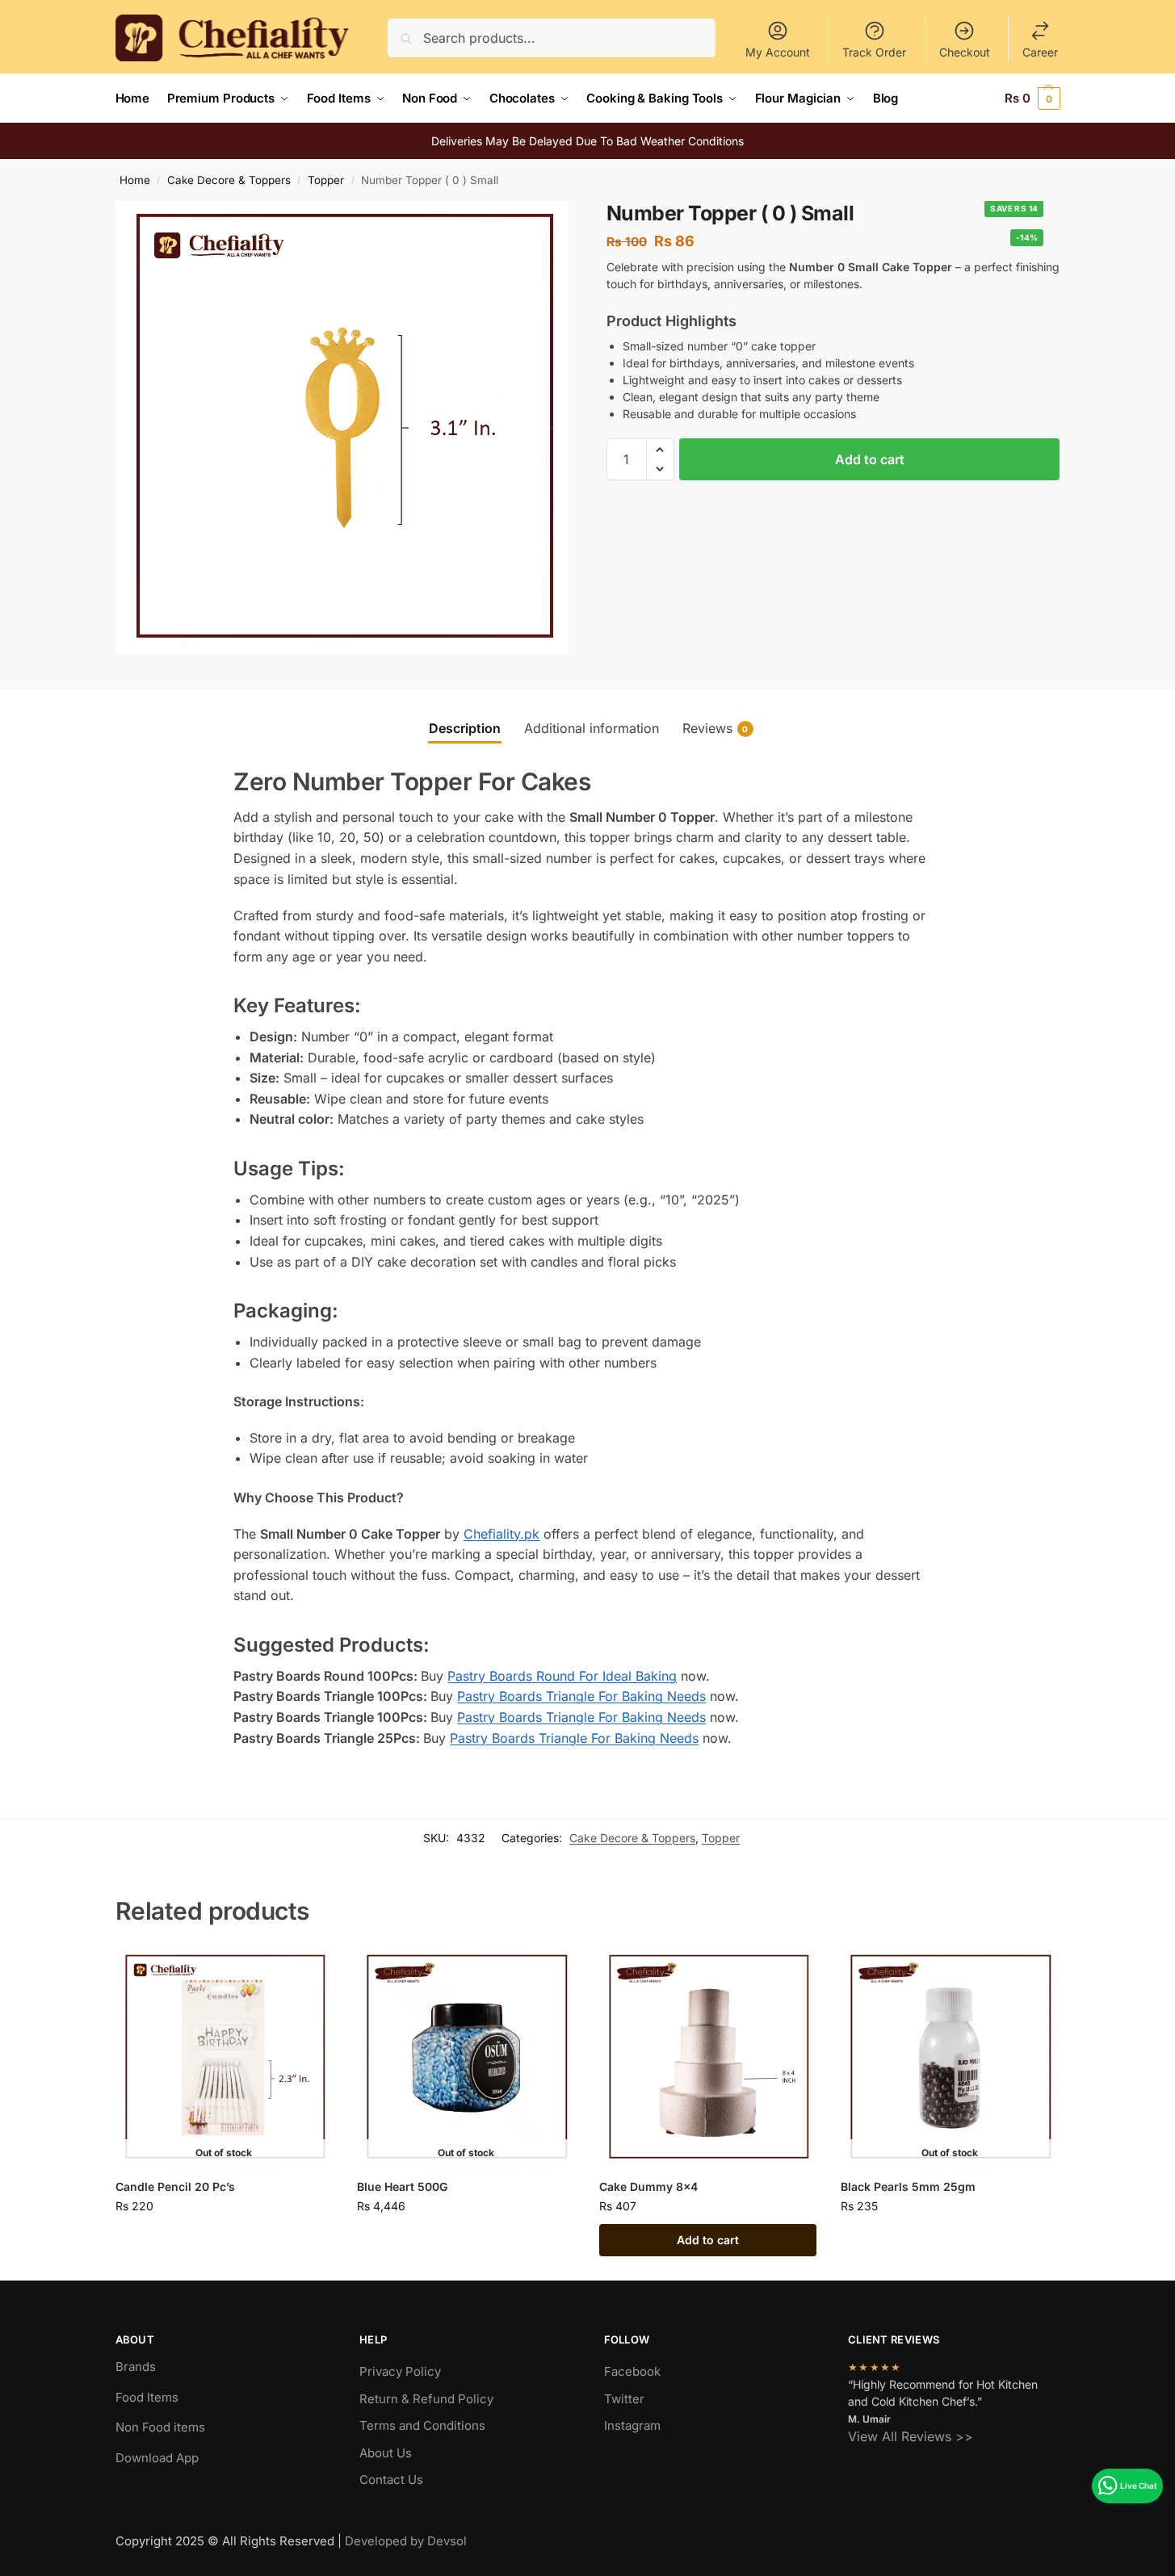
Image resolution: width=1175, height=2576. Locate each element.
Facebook (632, 2371)
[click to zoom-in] (342, 428)
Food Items (147, 2397)
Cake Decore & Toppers (229, 180)
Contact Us (391, 2480)
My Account (778, 52)
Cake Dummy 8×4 (648, 2186)
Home (135, 180)
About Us (386, 2453)
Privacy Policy (400, 2371)
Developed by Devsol (406, 2541)
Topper (326, 180)
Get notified (224, 2240)
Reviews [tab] (715, 728)
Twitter (624, 2399)
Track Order (874, 52)
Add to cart (870, 459)
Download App (157, 2458)
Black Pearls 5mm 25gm (908, 2186)
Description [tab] (465, 728)
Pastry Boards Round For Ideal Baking (562, 1676)
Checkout (965, 52)
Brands (136, 2367)
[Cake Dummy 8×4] (708, 2058)
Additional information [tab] (592, 728)
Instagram (632, 2425)
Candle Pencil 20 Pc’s (175, 2186)
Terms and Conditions (422, 2425)
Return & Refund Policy (426, 2399)
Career (1040, 52)
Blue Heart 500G (402, 2186)
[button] (1032, 98)
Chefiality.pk (501, 1534)
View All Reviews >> (911, 2436)
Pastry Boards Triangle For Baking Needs (581, 1696)
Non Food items (162, 2427)
